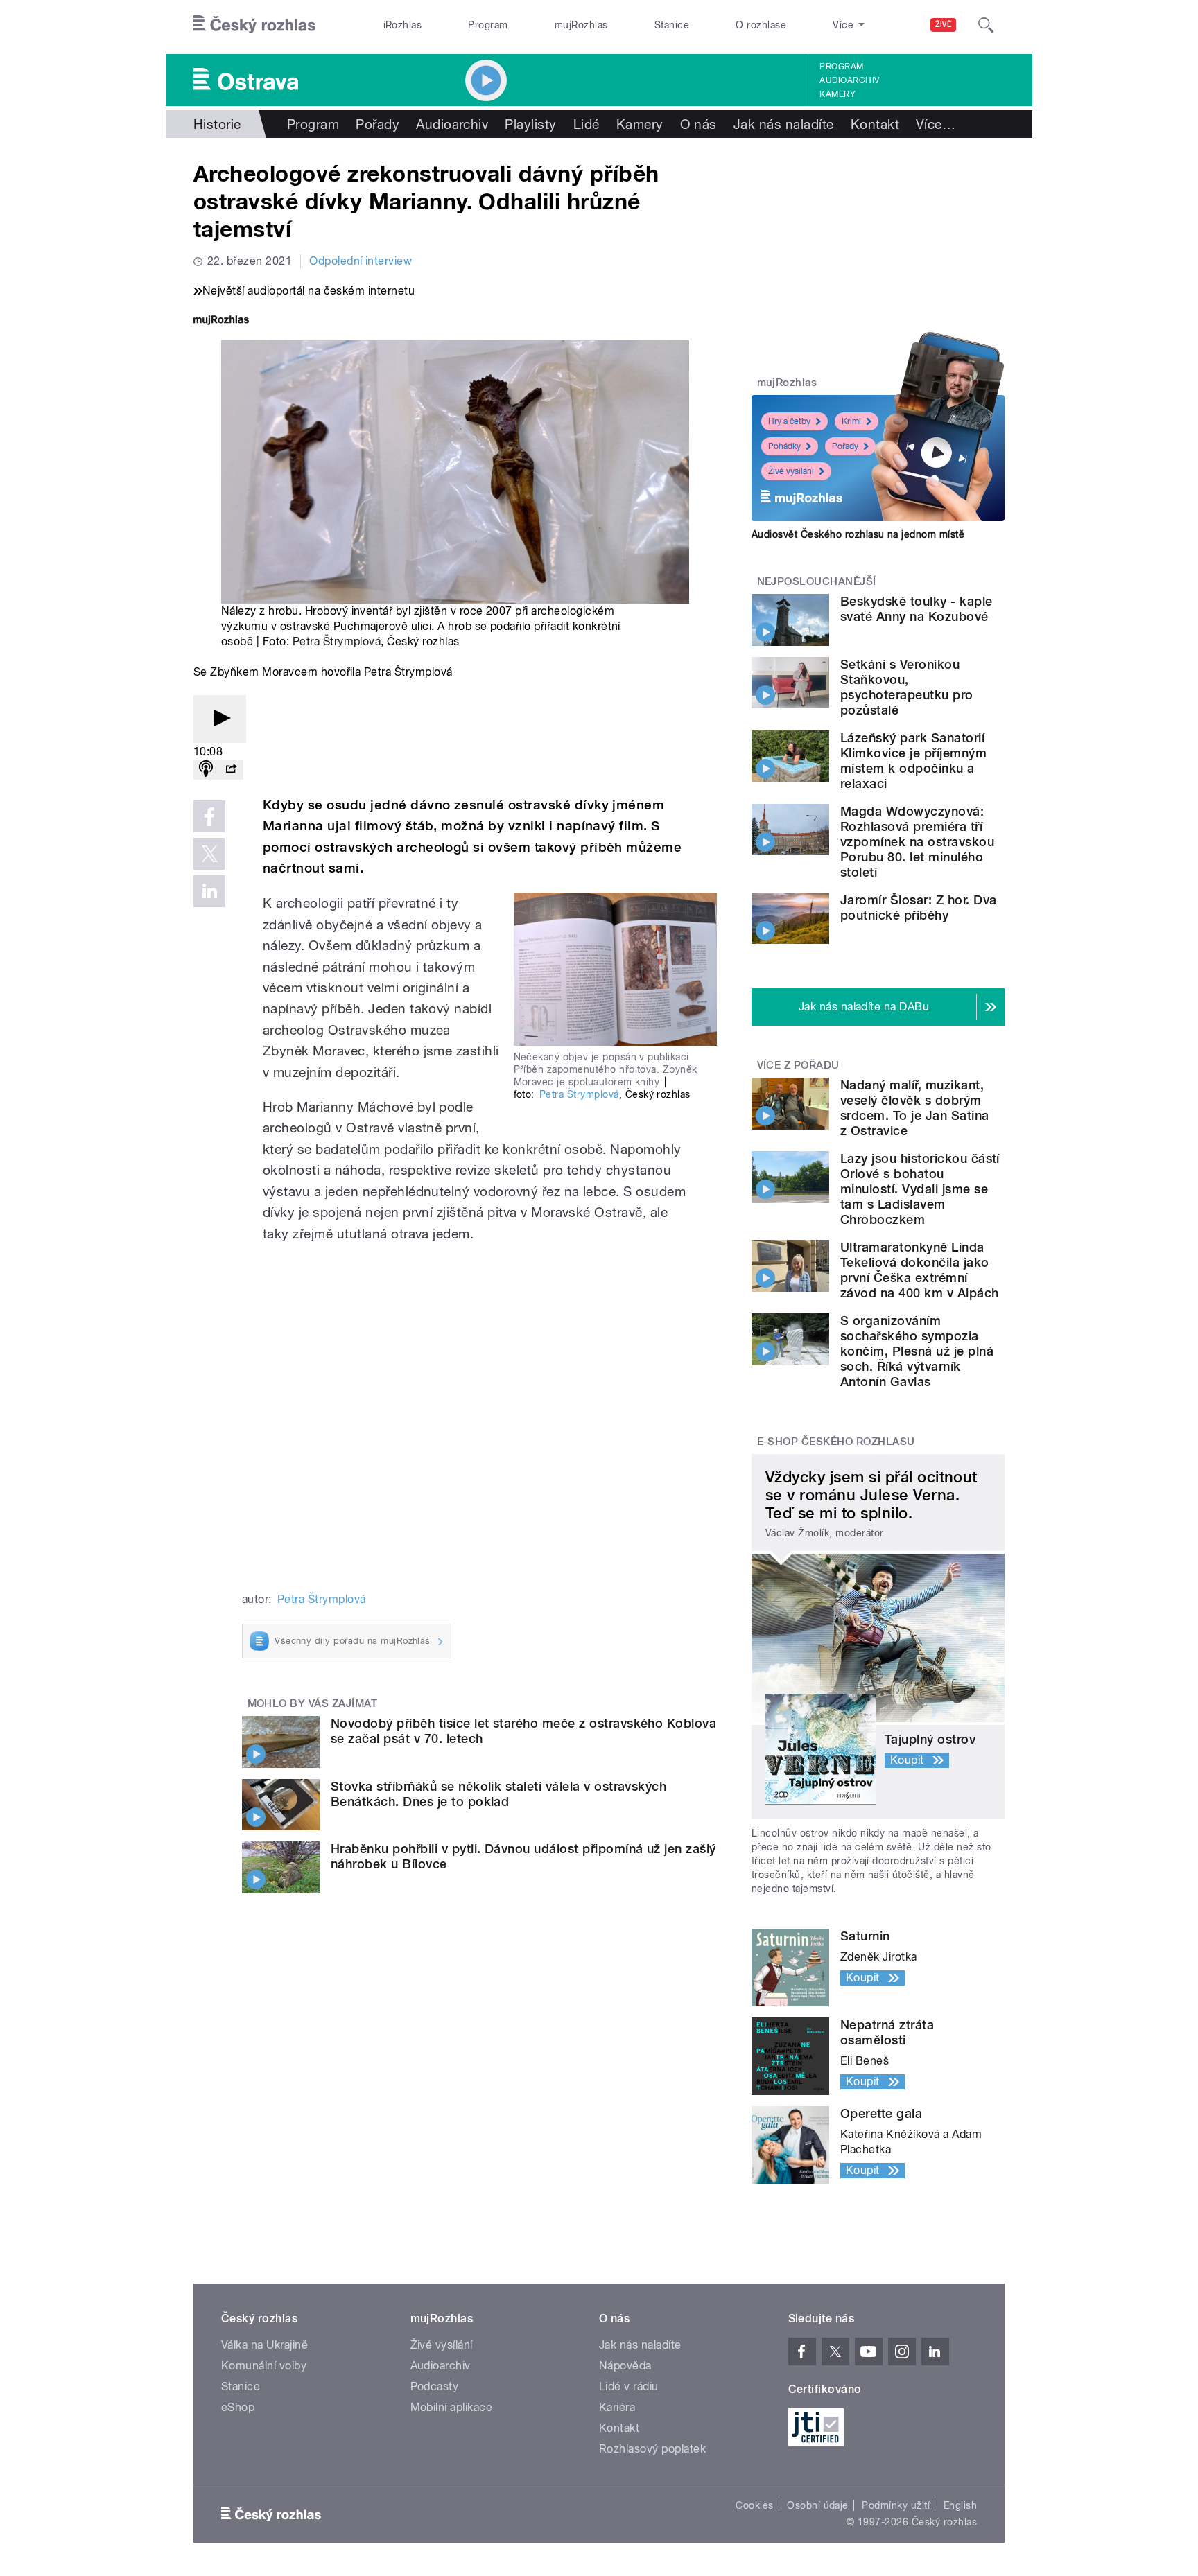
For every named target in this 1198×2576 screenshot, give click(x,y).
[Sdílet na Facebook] (209, 816)
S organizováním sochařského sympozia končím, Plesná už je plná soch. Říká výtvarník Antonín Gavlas (917, 1351)
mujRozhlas (581, 25)
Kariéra (617, 2407)
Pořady (377, 124)
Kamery (837, 94)
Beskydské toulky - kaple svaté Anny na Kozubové (917, 609)
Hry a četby (789, 421)
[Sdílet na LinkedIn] (209, 891)
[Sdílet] (231, 770)
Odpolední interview (361, 261)
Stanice (672, 25)
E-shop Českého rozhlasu (836, 1442)
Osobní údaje (818, 2505)
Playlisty (530, 124)
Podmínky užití (896, 2505)
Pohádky (784, 446)
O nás (698, 124)
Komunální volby (264, 2366)
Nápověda (625, 2366)
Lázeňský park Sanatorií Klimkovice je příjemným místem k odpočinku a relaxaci (913, 761)
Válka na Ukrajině (264, 2345)
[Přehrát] (220, 719)
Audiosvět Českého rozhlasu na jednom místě (858, 534)
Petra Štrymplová (337, 641)
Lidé (587, 124)
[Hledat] (986, 25)
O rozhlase (761, 25)
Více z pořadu (798, 1065)
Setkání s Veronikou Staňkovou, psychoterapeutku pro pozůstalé (907, 687)
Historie (217, 124)
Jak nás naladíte (784, 124)
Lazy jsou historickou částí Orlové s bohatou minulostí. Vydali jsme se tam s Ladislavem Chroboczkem (920, 1189)
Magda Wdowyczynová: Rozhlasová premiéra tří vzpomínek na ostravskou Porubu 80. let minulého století (917, 842)
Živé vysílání (791, 471)
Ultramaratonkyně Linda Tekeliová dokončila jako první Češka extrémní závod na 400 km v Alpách (920, 1270)
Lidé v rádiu (629, 2386)
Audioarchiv (849, 80)
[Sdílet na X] (209, 854)
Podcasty (435, 2386)
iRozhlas (403, 25)
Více (936, 124)
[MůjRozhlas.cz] (221, 321)
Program (488, 25)
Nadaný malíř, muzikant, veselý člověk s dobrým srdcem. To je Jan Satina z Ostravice (915, 1108)
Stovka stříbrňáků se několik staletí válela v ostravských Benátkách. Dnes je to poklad (498, 1794)
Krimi (851, 421)
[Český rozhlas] (254, 25)
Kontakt (875, 124)
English (960, 2505)
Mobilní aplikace (452, 2407)
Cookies (754, 2505)
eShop (238, 2407)
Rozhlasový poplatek (652, 2449)
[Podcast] (206, 770)
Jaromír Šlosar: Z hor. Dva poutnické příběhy (918, 908)
